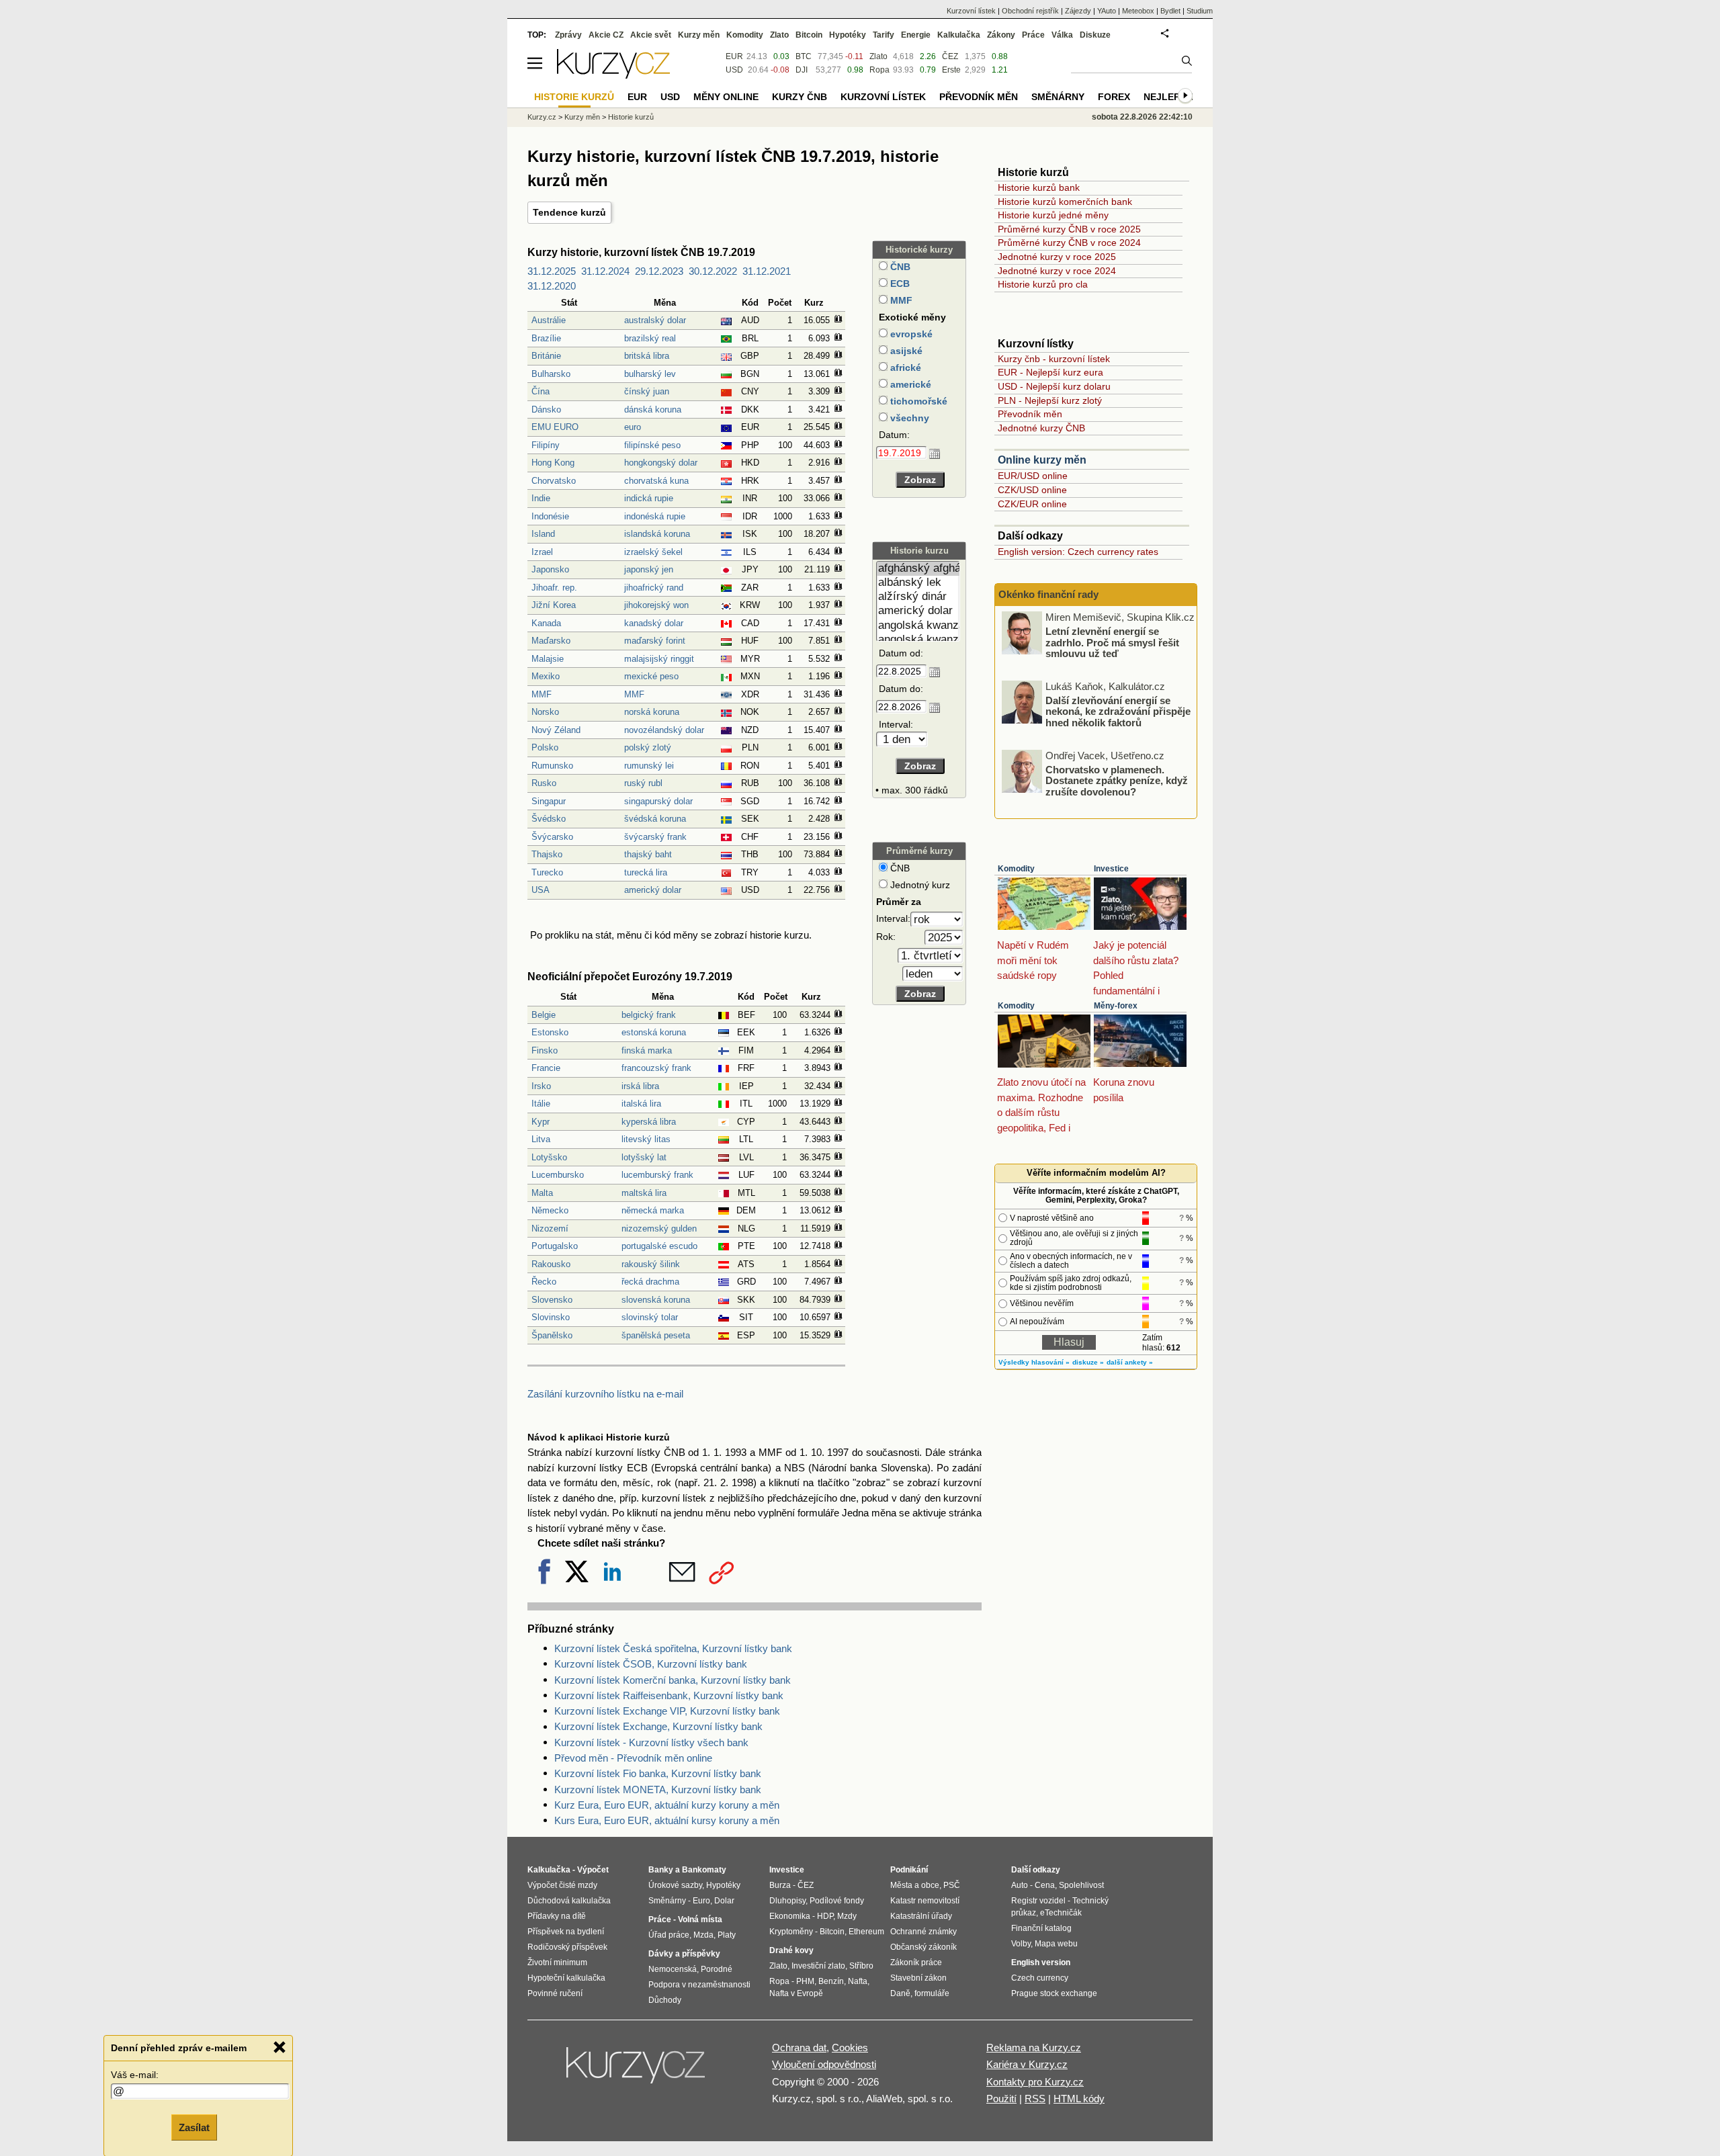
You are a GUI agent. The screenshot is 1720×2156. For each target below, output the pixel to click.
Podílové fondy (837, 1901)
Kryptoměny (791, 1932)
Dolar (724, 1901)
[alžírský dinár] (918, 597)
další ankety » (1130, 1362)
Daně (900, 1993)
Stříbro (861, 1966)
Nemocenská (673, 1969)
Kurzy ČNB (800, 97)
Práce (1033, 35)
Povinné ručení (555, 1993)
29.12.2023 (659, 271)
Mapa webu (1056, 1944)
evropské (910, 334)
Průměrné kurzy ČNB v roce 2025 (1069, 229)
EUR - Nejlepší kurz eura (1050, 372)
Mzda (703, 1935)
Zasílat (194, 2127)
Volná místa (700, 1920)
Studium (1200, 11)
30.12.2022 (713, 271)
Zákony (1001, 35)
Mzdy (847, 1916)
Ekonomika (790, 1916)
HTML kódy (1079, 2099)
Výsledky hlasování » (1034, 1362)
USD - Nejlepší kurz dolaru (1054, 386)
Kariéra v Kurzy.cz (1027, 2064)
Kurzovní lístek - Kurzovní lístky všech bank (651, 1742)
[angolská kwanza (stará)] (918, 640)
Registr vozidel (1038, 1901)
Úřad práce (669, 1935)
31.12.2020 (552, 286)
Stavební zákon (918, 1978)
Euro (701, 1901)
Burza (780, 1885)
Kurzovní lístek (971, 11)
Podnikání (909, 1870)
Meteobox (1138, 11)
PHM (805, 1981)
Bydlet (1170, 11)
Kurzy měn (699, 35)
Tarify (884, 35)
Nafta (858, 1981)
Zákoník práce (916, 1963)
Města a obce (915, 1885)
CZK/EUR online (1032, 504)
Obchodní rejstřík (1030, 11)
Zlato (878, 56)
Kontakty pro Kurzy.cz (1035, 2082)
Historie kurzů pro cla (1043, 284)
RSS (1035, 2099)
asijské (905, 351)
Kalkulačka (959, 35)
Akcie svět (651, 35)
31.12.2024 (605, 271)
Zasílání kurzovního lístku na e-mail (605, 1394)
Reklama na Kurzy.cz (1034, 2047)
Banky (661, 1870)
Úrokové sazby (675, 1885)
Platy (727, 1935)
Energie (916, 35)
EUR (734, 56)
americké (909, 384)
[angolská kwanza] (918, 626)
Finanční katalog (1041, 1928)
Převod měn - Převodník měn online (633, 1758)
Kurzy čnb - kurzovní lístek (1054, 359)
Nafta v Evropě (796, 1993)
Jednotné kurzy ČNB (1041, 428)
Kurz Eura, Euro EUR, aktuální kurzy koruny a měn (667, 1805)
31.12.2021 (767, 271)
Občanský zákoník (923, 1947)
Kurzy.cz (542, 117)
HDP (825, 1916)
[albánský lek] (918, 583)
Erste (951, 70)
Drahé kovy (791, 1950)
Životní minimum (557, 1963)
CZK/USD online (1032, 490)
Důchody (665, 2000)
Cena (1045, 1885)
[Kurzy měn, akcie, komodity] (637, 2071)
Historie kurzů (631, 117)
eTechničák (1061, 1913)
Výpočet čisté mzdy (562, 1885)
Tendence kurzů (569, 212)
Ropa (879, 70)
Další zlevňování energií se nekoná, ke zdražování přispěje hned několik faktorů (1118, 711)
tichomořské (917, 401)
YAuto (1107, 11)
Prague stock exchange (1054, 1993)
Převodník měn (1030, 414)
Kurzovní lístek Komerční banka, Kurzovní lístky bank (673, 1680)
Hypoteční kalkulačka (566, 1978)
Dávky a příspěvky (684, 1954)
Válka (1062, 35)
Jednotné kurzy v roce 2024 (1057, 271)
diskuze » (1088, 1362)
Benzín (831, 1981)
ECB (899, 284)
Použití (1001, 2099)
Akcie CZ (606, 35)
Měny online (726, 97)
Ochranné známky (923, 1932)
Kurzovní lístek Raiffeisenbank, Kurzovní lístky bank (669, 1695)
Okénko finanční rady (1048, 594)
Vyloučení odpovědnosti (824, 2064)
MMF (900, 300)
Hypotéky (848, 35)
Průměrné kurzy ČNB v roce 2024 (1069, 243)
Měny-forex (1116, 1006)
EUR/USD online (1033, 476)
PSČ (952, 1885)
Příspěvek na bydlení (566, 1932)
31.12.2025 (552, 271)
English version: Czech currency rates (1078, 552)
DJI (802, 70)
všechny (908, 418)
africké (904, 368)
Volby (1021, 1944)
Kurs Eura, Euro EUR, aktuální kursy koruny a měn (667, 1820)
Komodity (1016, 869)
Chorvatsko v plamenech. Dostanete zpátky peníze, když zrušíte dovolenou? (1117, 780)
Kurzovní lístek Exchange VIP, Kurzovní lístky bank (667, 1711)
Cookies (850, 2047)
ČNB (899, 267)
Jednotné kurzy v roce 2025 (1057, 257)
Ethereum (866, 1932)
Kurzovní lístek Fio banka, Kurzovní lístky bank (658, 1773)
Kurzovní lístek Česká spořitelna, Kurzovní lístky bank (673, 1648)
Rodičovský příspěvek (567, 1947)
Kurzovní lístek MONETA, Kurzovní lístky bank (658, 1790)
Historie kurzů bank (1039, 187)
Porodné (717, 1969)
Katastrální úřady (921, 1916)
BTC (804, 56)
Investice (1111, 869)
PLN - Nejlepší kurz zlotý (1050, 400)
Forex (1114, 97)
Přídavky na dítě (557, 1916)
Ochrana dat (799, 2047)
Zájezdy (1078, 11)
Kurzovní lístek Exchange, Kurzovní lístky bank (658, 1726)
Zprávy (568, 35)
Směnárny (1058, 97)
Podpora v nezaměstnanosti (699, 1985)
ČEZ (950, 56)
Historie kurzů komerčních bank (1065, 202)
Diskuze (1095, 35)
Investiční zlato (818, 1966)
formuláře (932, 1993)
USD (734, 70)
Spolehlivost (1081, 1885)
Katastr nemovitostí (925, 1901)
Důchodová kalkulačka (569, 1901)
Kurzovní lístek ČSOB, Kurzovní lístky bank (651, 1664)
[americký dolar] (918, 611)
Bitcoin (809, 35)
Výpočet (593, 1870)
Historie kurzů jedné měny (1053, 215)
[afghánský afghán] (918, 569)
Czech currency (1040, 1978)
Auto (1020, 1885)
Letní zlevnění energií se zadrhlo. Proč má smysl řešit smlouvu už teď (1112, 642)
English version (1041, 1963)
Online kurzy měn (1042, 460)
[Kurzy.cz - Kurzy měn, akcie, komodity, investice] (613, 75)
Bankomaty (704, 1870)
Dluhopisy (787, 1901)
